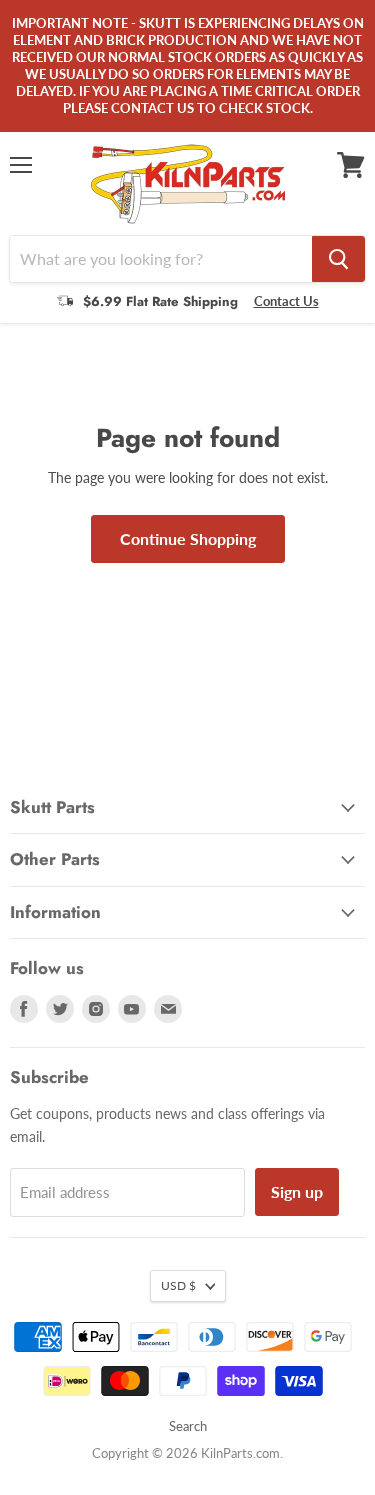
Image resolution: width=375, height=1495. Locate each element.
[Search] (338, 259)
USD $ (178, 1285)
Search (188, 1426)
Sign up (297, 1191)
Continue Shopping (188, 538)
